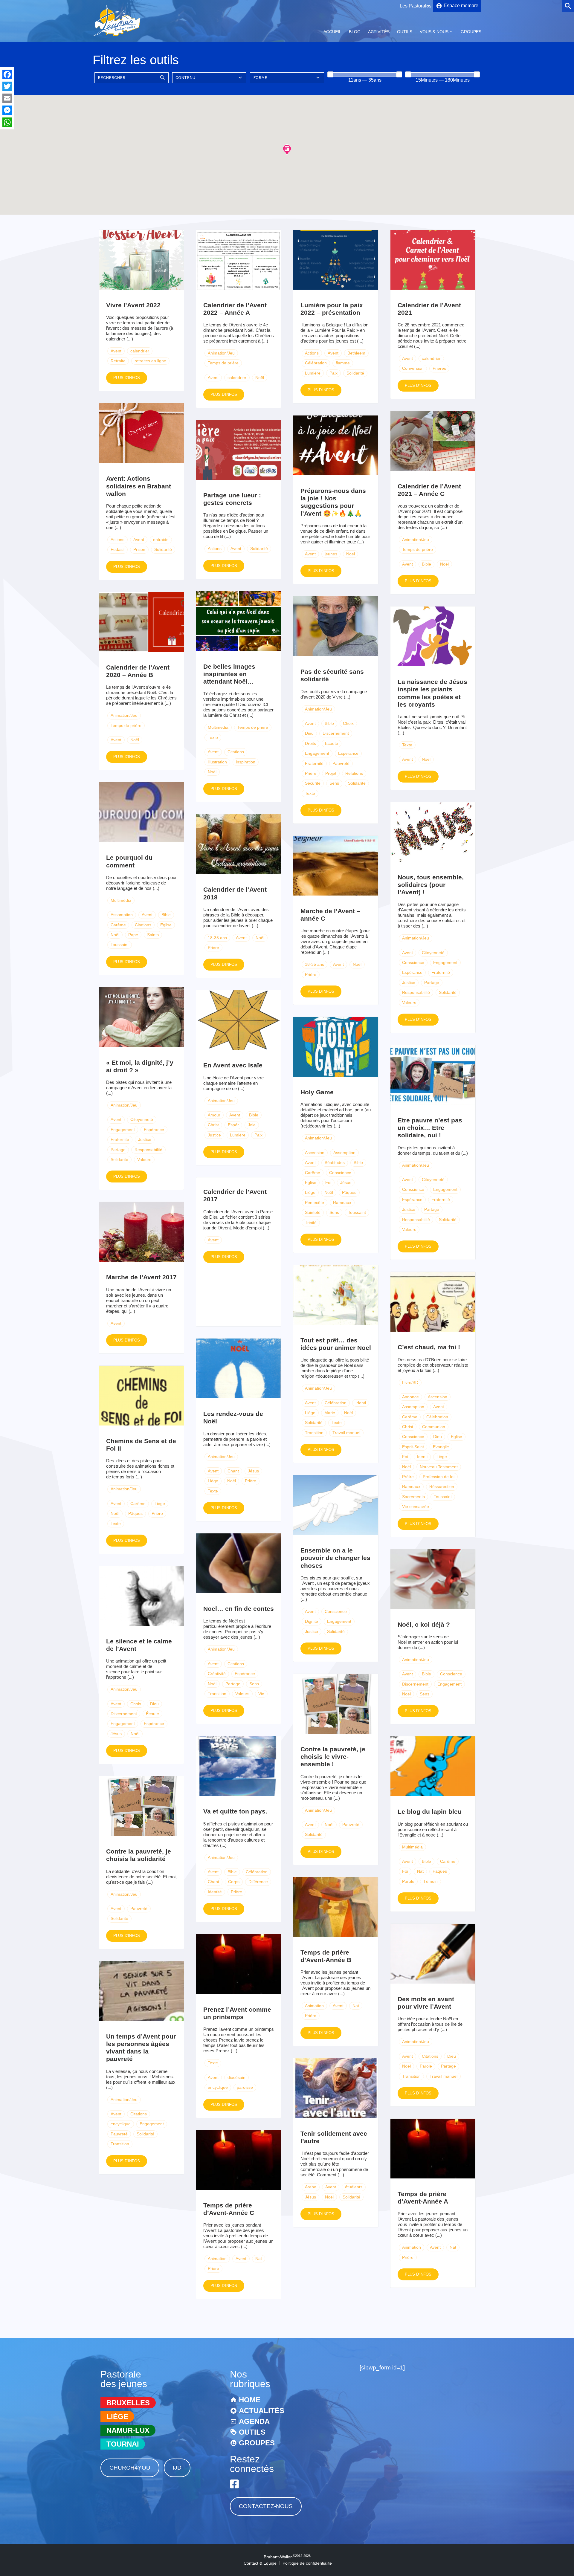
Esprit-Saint (413, 1447)
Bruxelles (128, 2403)
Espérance (348, 753)
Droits (310, 743)
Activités (379, 32)
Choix (348, 723)
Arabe (311, 2187)
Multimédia (218, 727)
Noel (351, 554)
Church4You (130, 2468)
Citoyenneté (433, 953)
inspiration (246, 762)
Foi (328, 1182)
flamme (343, 363)
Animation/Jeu (221, 353)
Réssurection (442, 1486)
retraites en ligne (150, 361)
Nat (420, 1871)
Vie (261, 1694)
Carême (118, 925)
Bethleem (356, 353)
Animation (314, 2006)
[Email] (7, 98)
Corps (234, 1882)
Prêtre (408, 1477)
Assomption (122, 915)
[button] (287, 149)
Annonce (410, 1397)
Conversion (413, 368)
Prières (439, 368)
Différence (258, 1882)
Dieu (309, 733)
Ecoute (332, 743)
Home (250, 2400)
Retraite (118, 361)
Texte (213, 737)
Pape (133, 935)
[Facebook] (7, 74)
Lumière (313, 373)
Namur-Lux (128, 2430)
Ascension (315, 1153)
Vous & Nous (434, 32)
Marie (330, 1413)
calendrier (140, 351)
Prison (139, 549)
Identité (215, 1892)
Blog (355, 32)
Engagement (317, 753)
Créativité (217, 1674)
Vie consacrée (416, 1507)
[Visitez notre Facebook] (234, 2484)
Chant (233, 1471)
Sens (334, 783)
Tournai (123, 2444)
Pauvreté (341, 763)
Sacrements (413, 1497)
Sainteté (313, 1212)
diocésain (236, 2077)
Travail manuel (346, 1433)
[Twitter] (7, 86)
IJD (177, 2468)
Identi (361, 1403)
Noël (260, 378)
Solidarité (355, 373)
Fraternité (314, 763)
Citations (236, 752)
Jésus (346, 1182)
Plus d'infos (127, 378)
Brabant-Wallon (287, 2557)
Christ (213, 1125)
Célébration (316, 363)
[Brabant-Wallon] (117, 37)
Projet (331, 773)
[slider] (330, 74)
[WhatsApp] (7, 122)
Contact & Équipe (260, 2563)
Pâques (349, 1192)
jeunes (331, 554)
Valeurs (409, 1003)
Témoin (430, 1881)
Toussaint (120, 945)
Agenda (254, 2421)
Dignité (312, 1621)
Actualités (262, 2411)
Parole (408, 1881)
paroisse (245, 2087)
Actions (312, 353)
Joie (252, 1125)
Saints (153, 935)
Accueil (332, 32)
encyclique (218, 2087)
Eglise (166, 925)
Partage (432, 983)
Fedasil (117, 549)
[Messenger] (7, 110)
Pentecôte (315, 1203)
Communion (434, 1427)
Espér (233, 1125)
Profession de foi (439, 1477)
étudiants (354, 2187)
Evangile (441, 1447)
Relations (354, 773)
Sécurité (313, 783)
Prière (311, 773)
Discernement (336, 733)
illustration (217, 762)
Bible (426, 564)
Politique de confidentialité (307, 2563)
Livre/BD (410, 1382)
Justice (409, 983)
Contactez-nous (266, 2506)
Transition (314, 1433)
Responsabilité (416, 992)
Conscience (413, 962)
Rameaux (342, 1203)
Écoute (152, 1714)
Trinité (311, 1223)
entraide (161, 540)
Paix (333, 373)
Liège (310, 1192)
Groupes (471, 32)
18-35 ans (217, 938)
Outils (405, 32)
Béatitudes (335, 1162)
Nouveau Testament (439, 1467)
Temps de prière (223, 363)
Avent (116, 351)
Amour (214, 1115)
